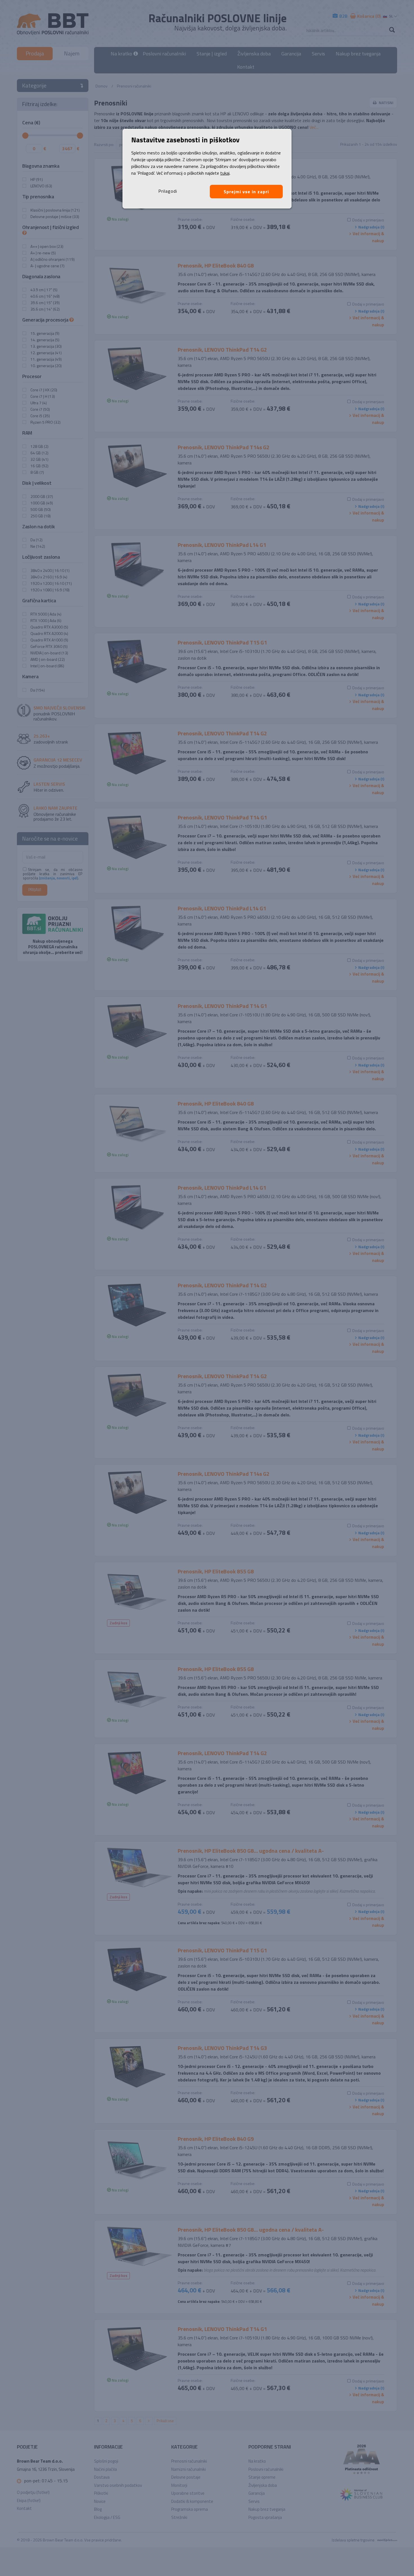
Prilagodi (168, 191)
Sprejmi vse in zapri (246, 192)
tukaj (225, 173)
